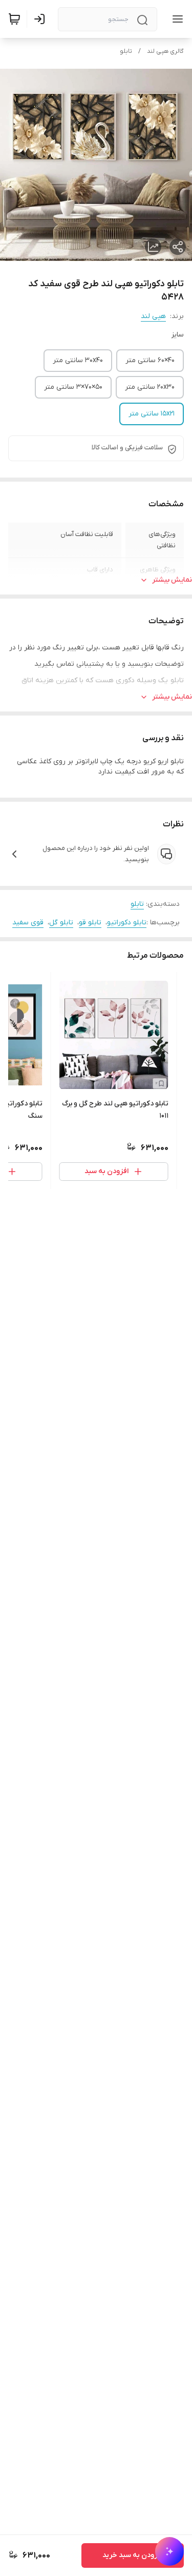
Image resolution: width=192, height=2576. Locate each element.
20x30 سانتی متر (150, 387)
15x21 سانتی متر (152, 414)
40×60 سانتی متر (150, 360)
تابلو (126, 51)
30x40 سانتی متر (78, 360)
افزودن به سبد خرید (133, 2555)
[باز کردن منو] (176, 19)
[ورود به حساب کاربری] (41, 19)
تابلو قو (90, 923)
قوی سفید (28, 923)
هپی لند (153, 316)
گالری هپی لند (165, 51)
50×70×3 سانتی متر (73, 387)
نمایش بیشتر (172, 580)
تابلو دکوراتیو (127, 923)
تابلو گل (61, 923)
